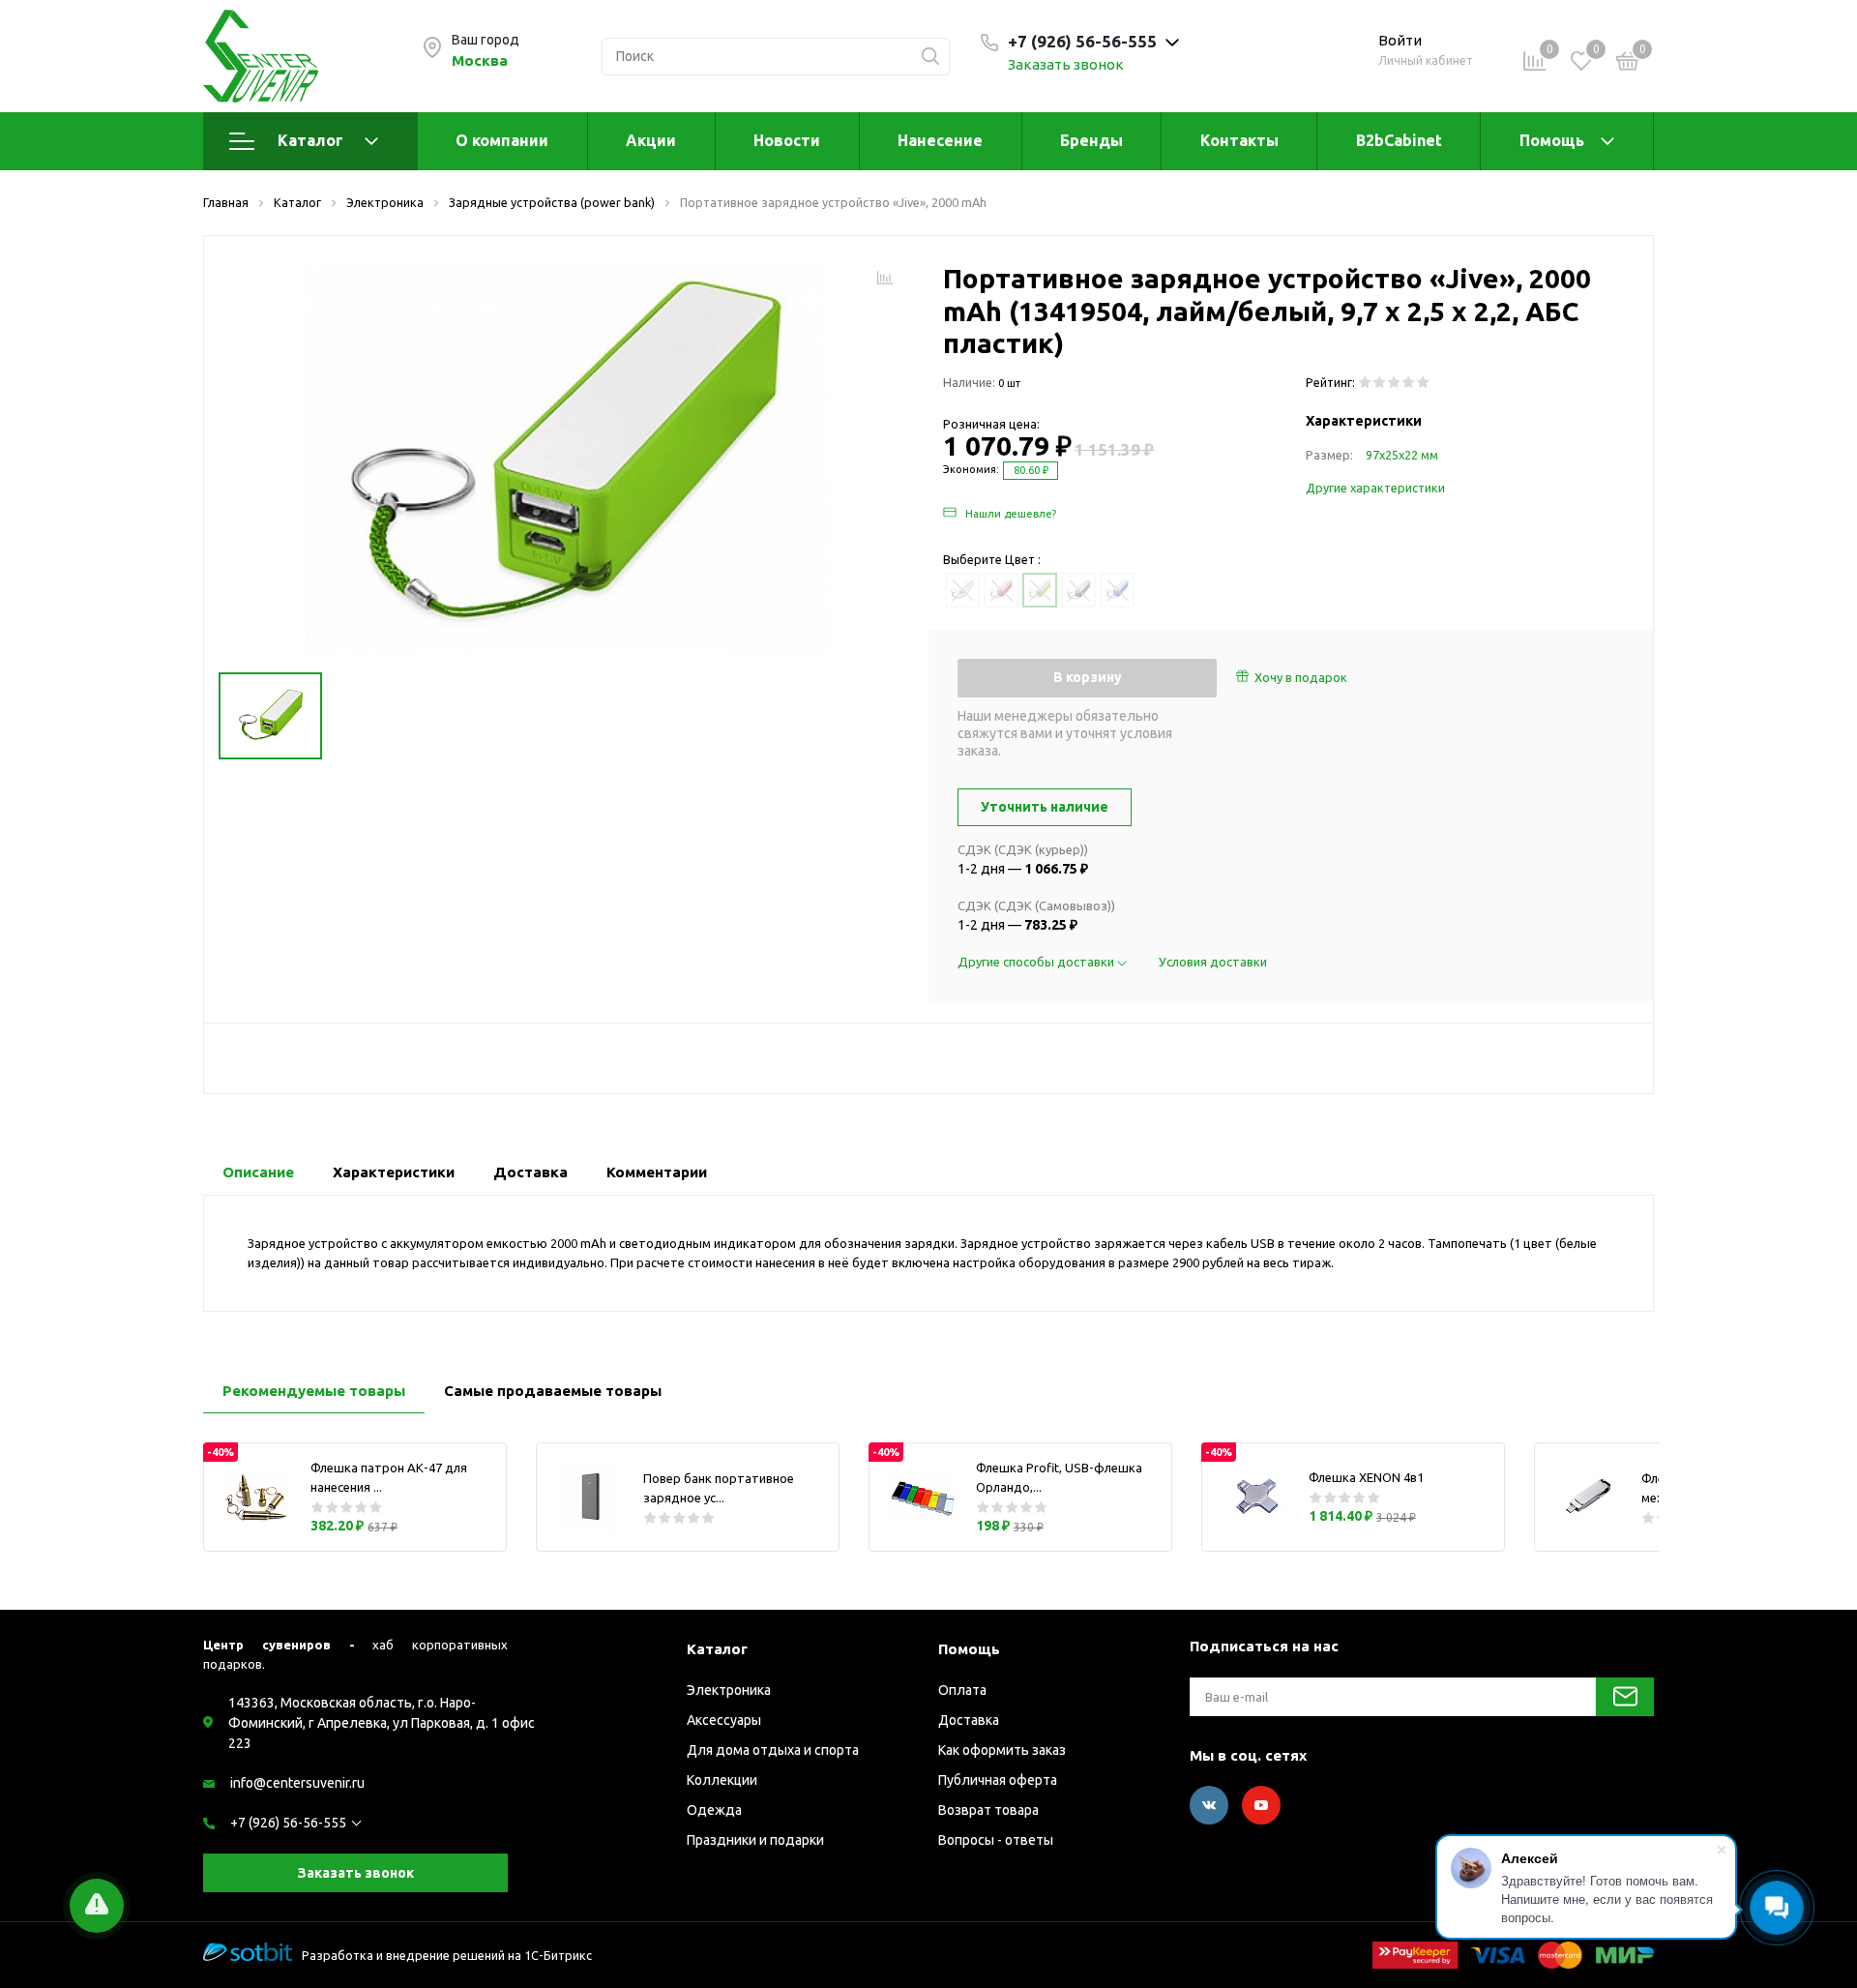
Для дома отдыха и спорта (773, 1750)
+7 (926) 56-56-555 (288, 1823)
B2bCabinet (1399, 140)
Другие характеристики (1375, 488)
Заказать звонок (1066, 64)
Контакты (1239, 140)
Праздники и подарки (755, 1840)
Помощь (1552, 140)
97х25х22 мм (1402, 455)
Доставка (969, 1720)
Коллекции (722, 1780)
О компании (502, 140)
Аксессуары (724, 1720)
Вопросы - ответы (996, 1840)
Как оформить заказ (1002, 1750)
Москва (480, 60)
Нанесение (940, 140)
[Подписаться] (1625, 1697)
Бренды (1091, 140)
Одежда (714, 1810)
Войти (1400, 40)
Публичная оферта (998, 1780)
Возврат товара (988, 1810)
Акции (651, 140)
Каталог (310, 140)
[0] (1628, 64)
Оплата (962, 1690)
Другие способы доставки (1037, 962)
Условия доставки (1213, 962)
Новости (787, 140)
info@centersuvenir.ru (297, 1783)
